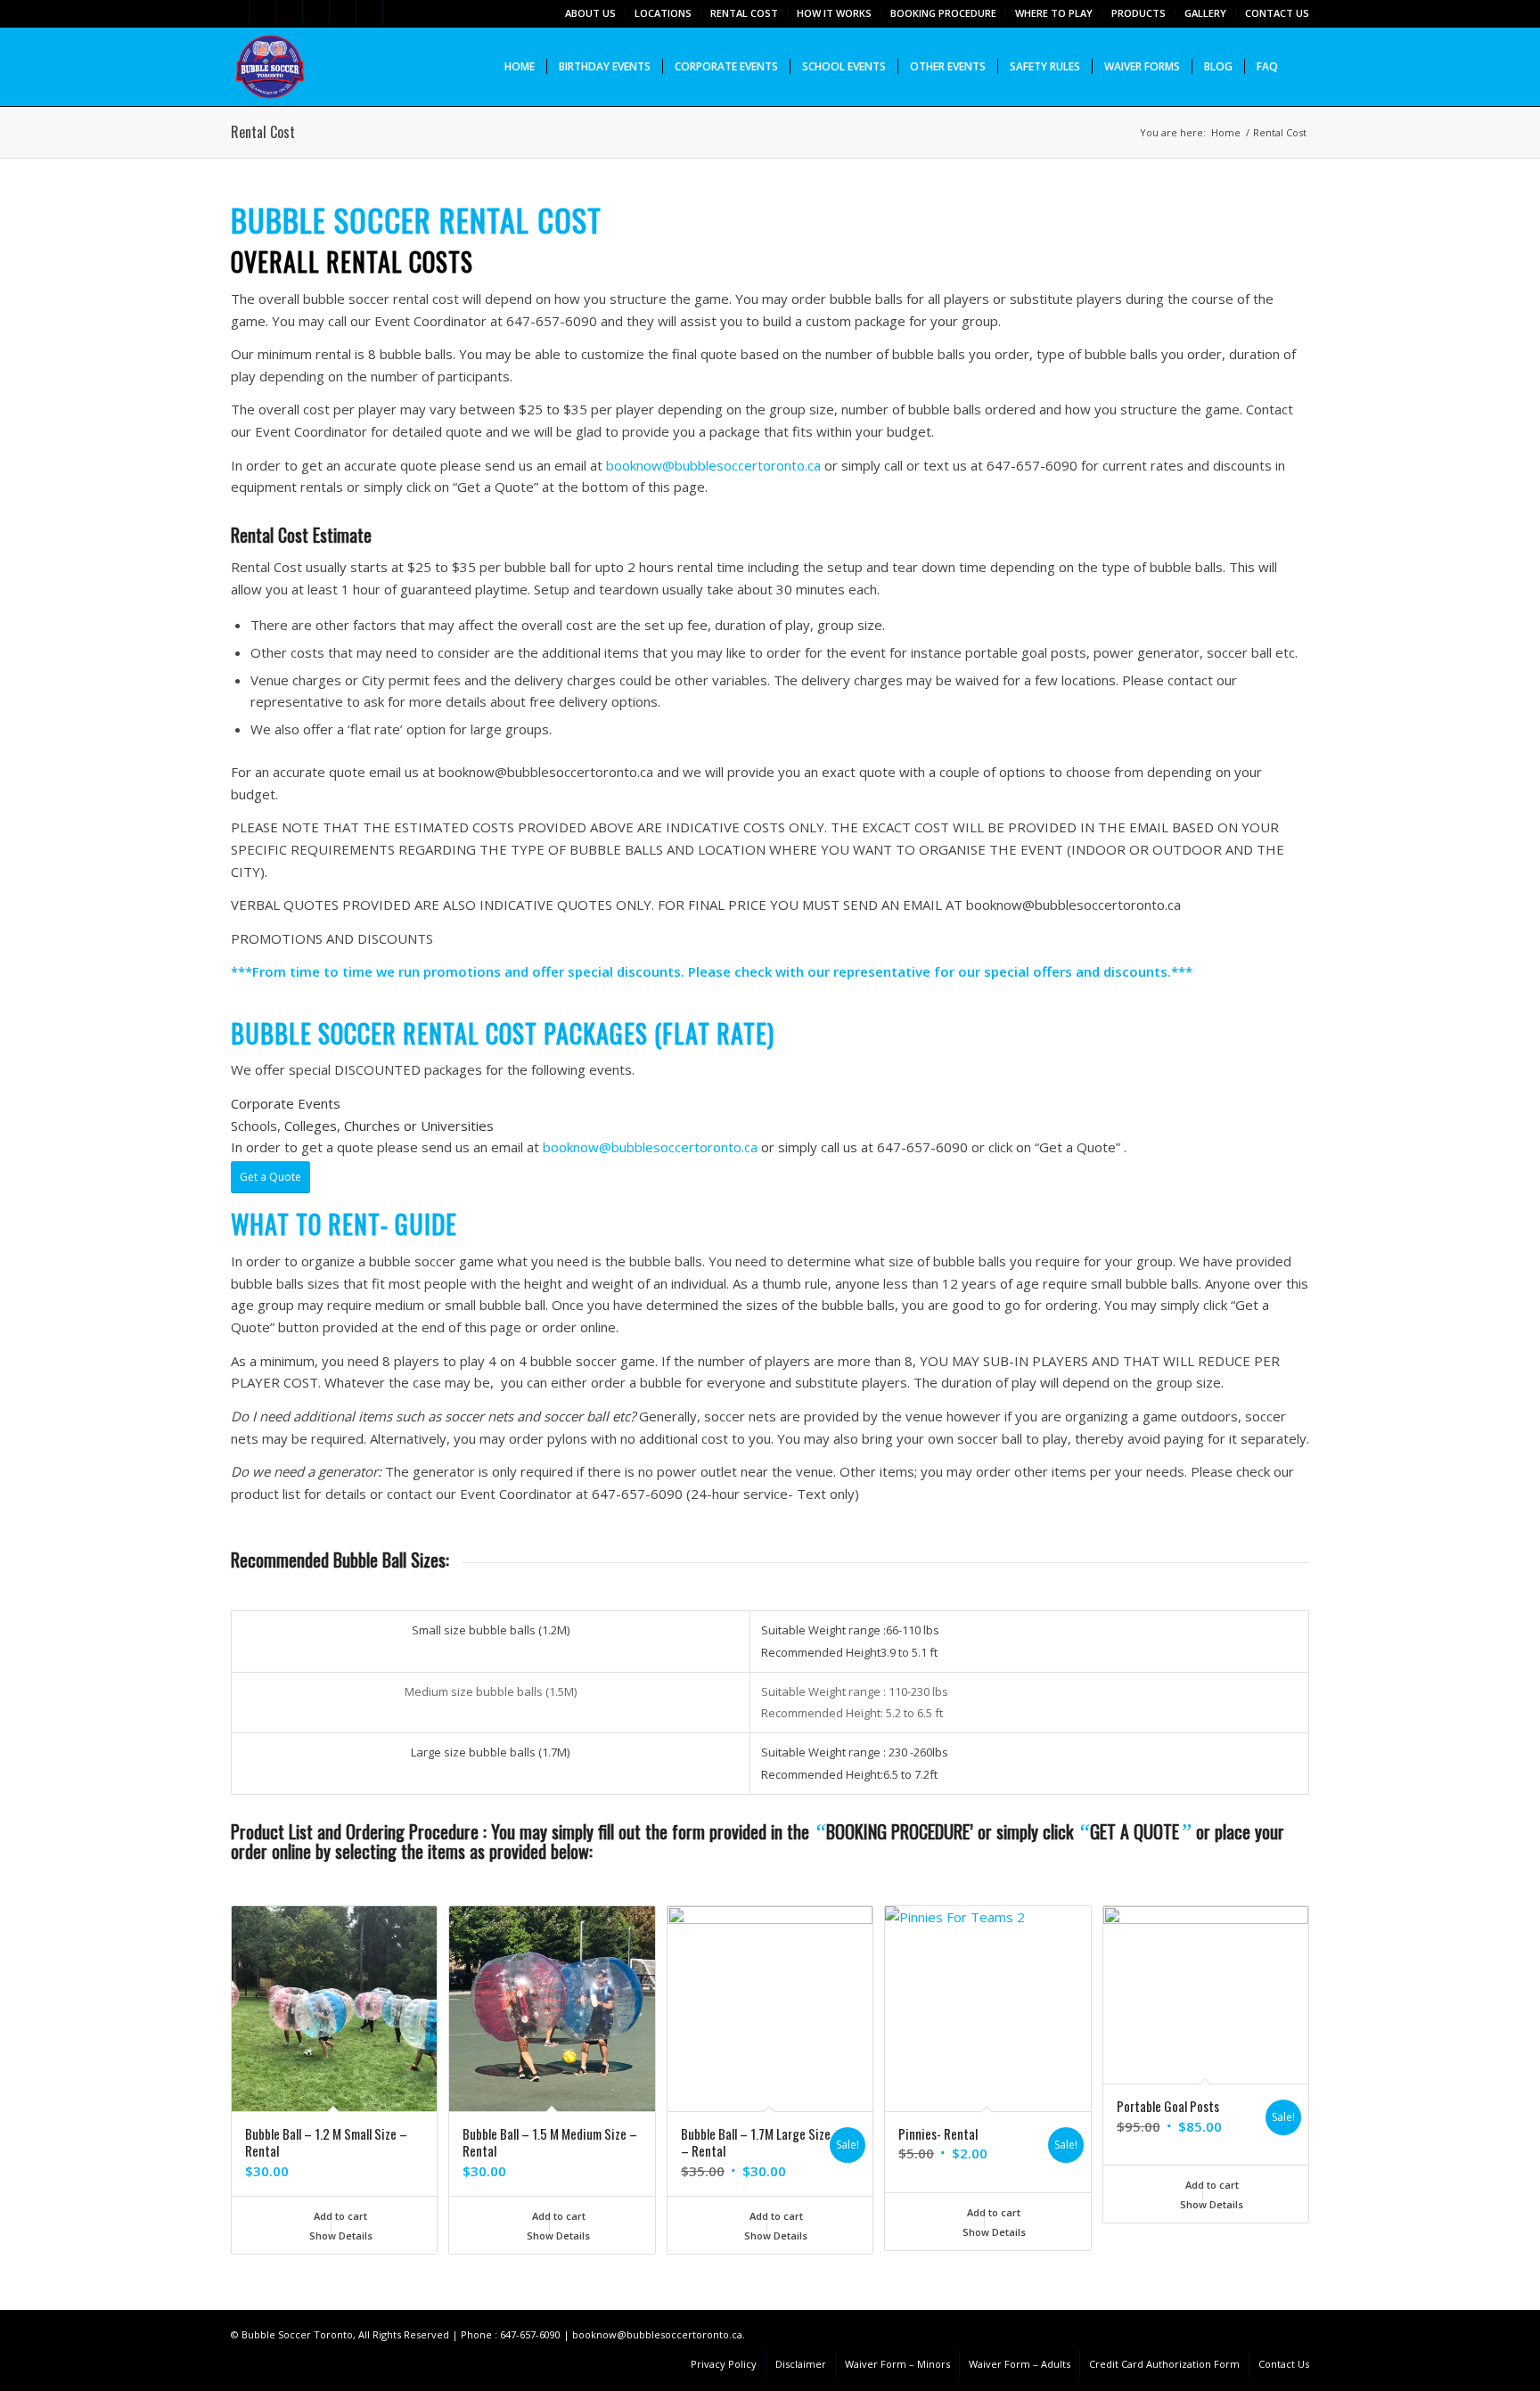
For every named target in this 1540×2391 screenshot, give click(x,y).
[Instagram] (316, 13)
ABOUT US (590, 13)
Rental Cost (263, 132)
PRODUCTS (1139, 13)
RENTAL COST (744, 13)
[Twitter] (236, 13)
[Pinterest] (343, 13)
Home (1226, 132)
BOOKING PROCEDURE (943, 13)
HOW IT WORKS (834, 13)
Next (1282, 2042)
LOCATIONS (663, 13)
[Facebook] (262, 13)
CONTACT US (1277, 13)
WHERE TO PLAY (1054, 13)
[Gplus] (289, 13)
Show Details (340, 2235)
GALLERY (1205, 13)
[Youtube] (397, 13)
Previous (258, 2042)
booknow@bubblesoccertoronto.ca (713, 465)
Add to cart (339, 2216)
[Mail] (369, 13)
